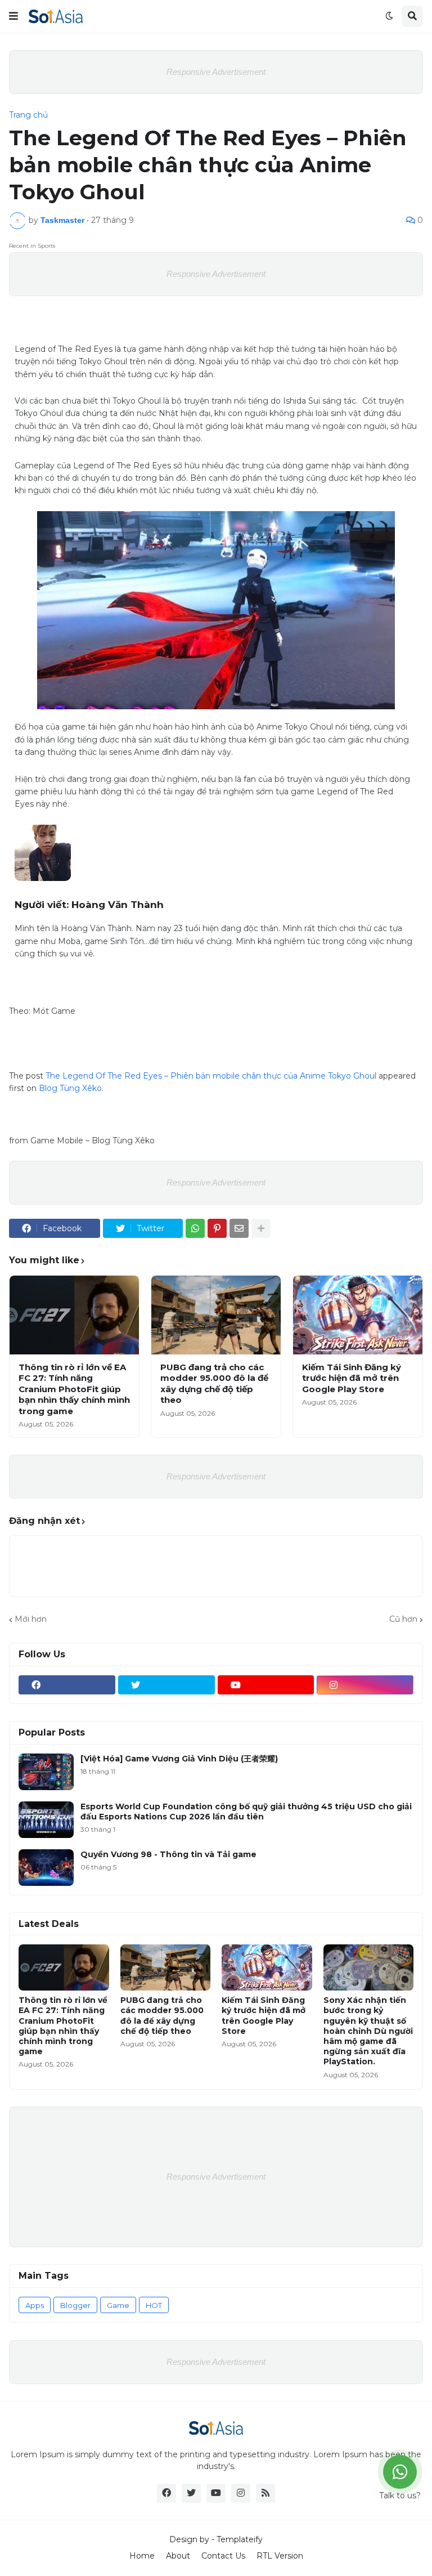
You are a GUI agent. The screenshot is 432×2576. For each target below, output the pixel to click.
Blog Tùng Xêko (70, 1088)
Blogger (75, 2305)
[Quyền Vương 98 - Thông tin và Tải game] (46, 1868)
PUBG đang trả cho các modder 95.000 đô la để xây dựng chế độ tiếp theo (214, 1384)
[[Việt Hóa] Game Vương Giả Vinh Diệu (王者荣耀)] (46, 1772)
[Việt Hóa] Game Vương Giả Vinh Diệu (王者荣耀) (179, 1759)
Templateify (240, 2539)
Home (142, 2556)
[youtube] (266, 1685)
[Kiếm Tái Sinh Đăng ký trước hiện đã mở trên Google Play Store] (358, 1315)
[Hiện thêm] (261, 1228)
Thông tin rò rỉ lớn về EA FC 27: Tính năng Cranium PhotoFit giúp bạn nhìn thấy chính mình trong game (74, 1389)
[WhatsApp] (195, 1228)
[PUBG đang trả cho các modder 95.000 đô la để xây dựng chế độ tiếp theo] (216, 1315)
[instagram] (365, 1685)
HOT (154, 2305)
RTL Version (280, 2556)
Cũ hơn (403, 1619)
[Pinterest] (217, 1228)
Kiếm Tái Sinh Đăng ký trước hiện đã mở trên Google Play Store (352, 1378)
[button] (13, 16)
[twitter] (166, 1685)
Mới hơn (31, 1619)
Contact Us (223, 2556)
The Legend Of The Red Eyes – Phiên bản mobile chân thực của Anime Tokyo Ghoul (211, 1076)
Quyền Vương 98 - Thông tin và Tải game (168, 1854)
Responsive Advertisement (216, 72)
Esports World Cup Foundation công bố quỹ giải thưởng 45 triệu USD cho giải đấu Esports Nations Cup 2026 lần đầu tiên (246, 1812)
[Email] (239, 1228)
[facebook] (67, 1685)
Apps (35, 2305)
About (178, 2556)
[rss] (265, 2493)
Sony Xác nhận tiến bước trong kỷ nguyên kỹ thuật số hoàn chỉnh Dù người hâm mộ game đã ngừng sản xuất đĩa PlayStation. (368, 2031)
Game (118, 2305)
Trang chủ (28, 115)
